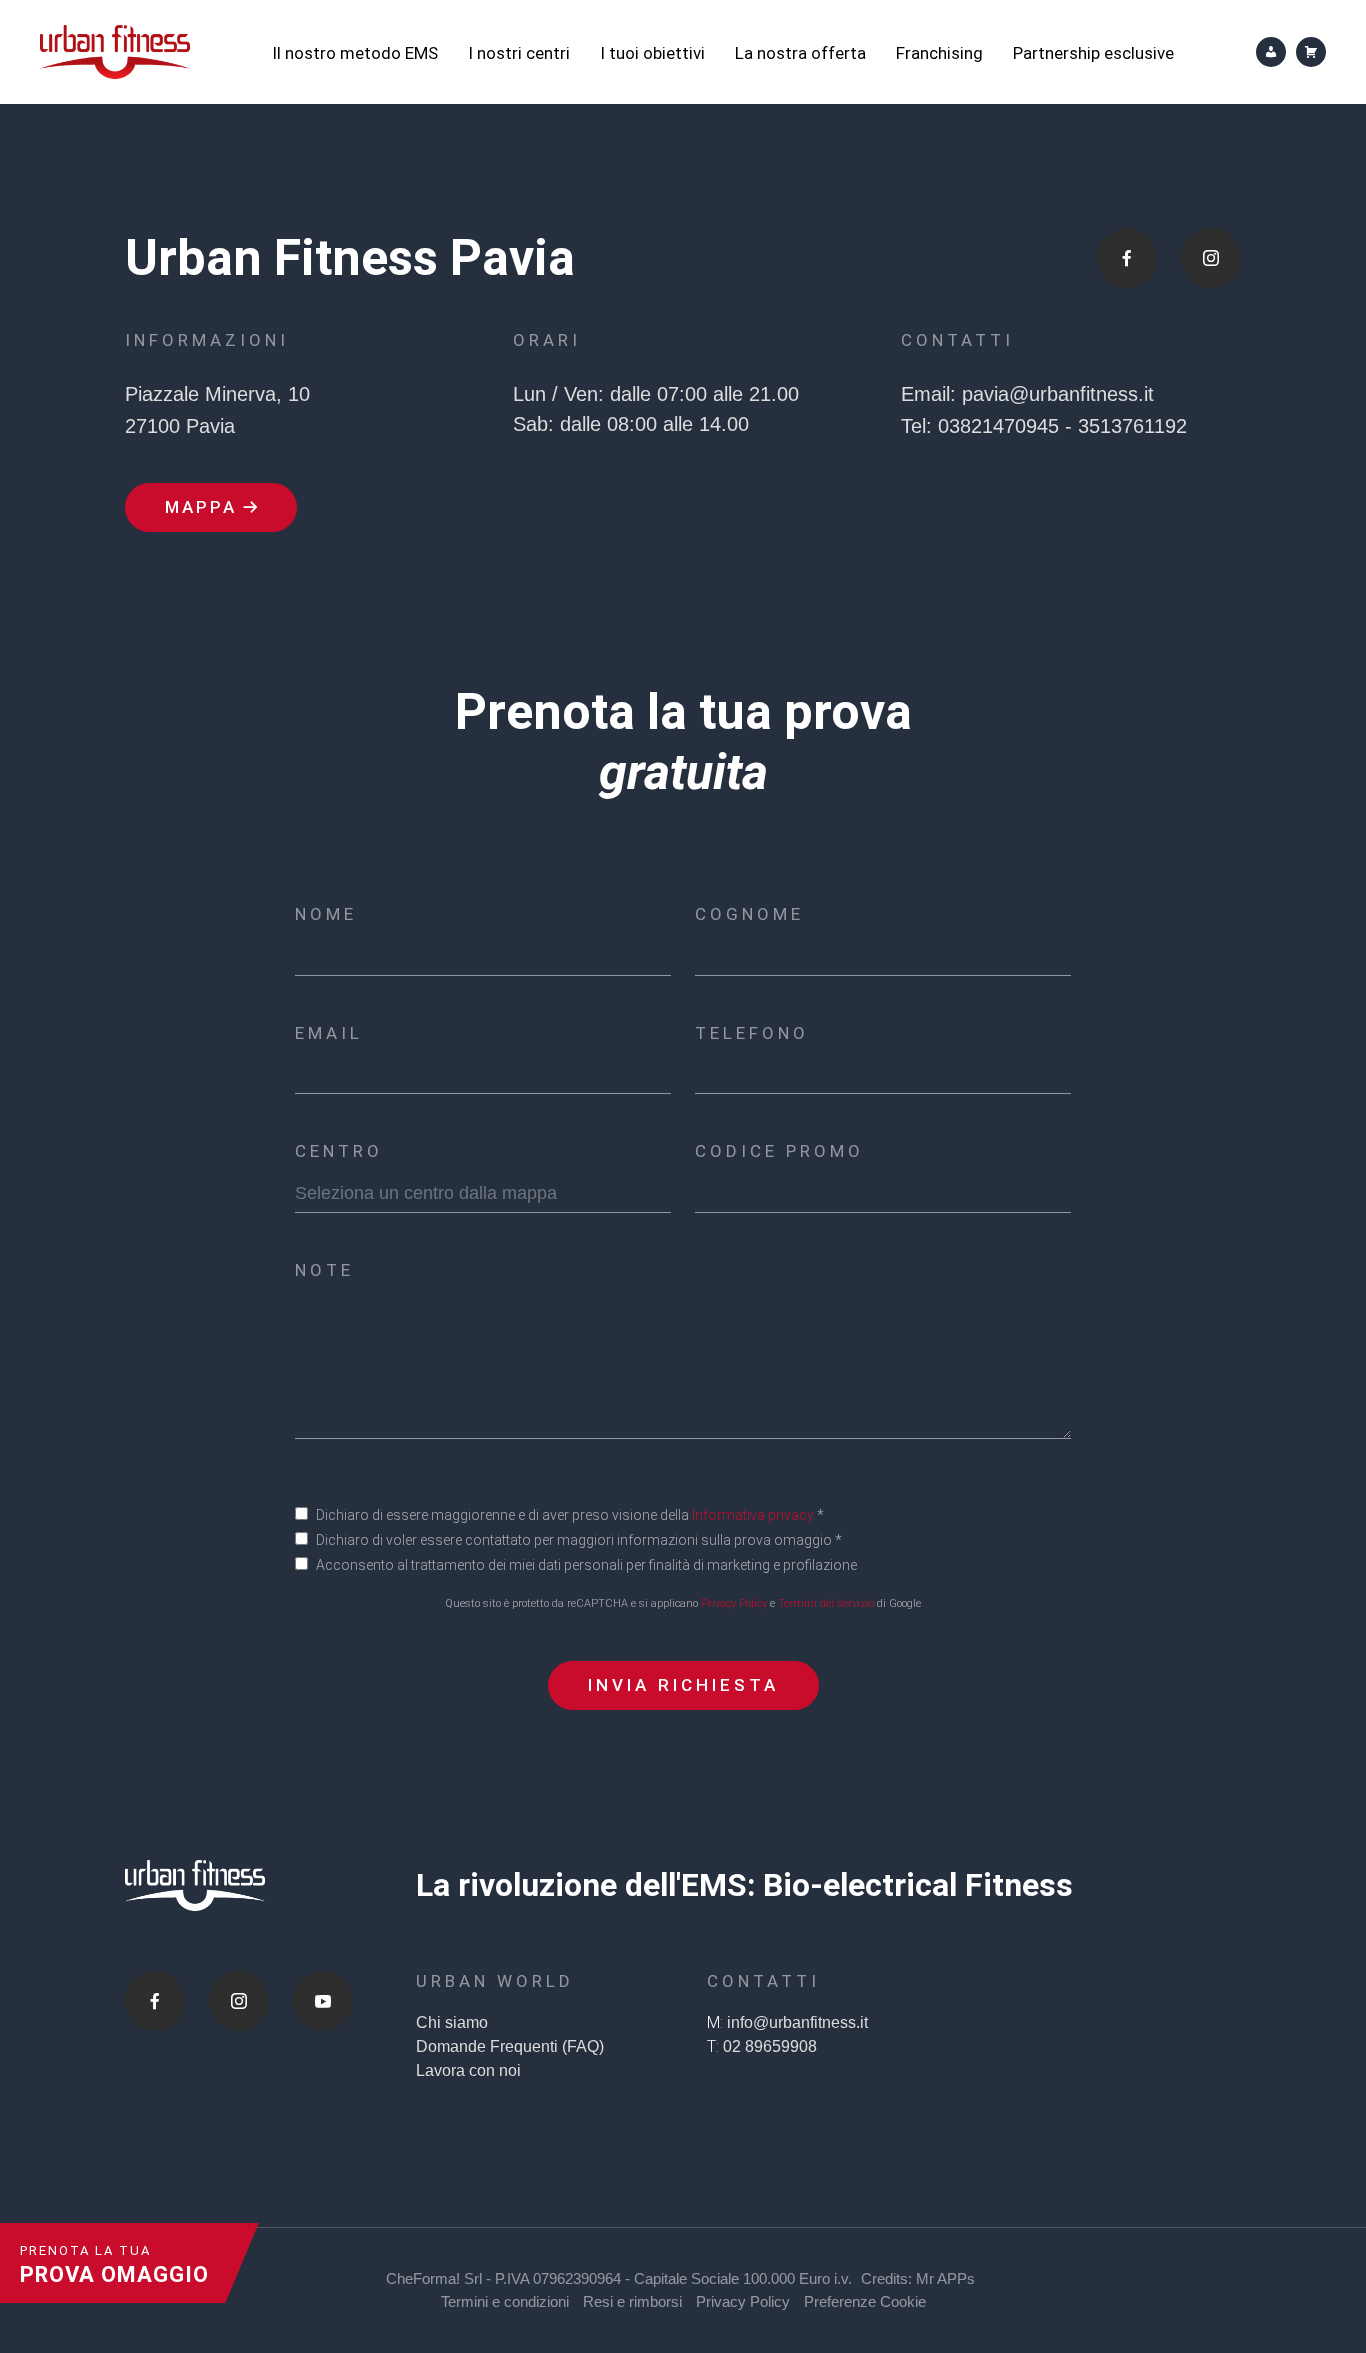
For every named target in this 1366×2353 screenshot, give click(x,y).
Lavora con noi (468, 2070)
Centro (339, 1151)
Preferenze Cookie (865, 2301)
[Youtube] (323, 2001)
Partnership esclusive (1093, 53)
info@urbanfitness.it (797, 2022)
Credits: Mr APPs (918, 2278)
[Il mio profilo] (1271, 52)
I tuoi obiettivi (652, 53)
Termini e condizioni (505, 2301)
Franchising (939, 53)
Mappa (201, 507)
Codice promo (779, 1151)
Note (324, 1270)
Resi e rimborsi (632, 2301)
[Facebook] (155, 2001)
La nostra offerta (800, 53)
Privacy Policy (734, 1603)
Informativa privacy (753, 1515)
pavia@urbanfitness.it (1058, 394)
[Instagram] (239, 2001)
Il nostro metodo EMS (355, 53)
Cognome (749, 914)
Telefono (752, 1033)
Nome (326, 914)
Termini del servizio (826, 1603)
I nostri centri (519, 53)
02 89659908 (770, 2046)
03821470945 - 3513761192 (1062, 426)
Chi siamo (452, 2022)
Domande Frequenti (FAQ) (510, 2046)
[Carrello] (1311, 52)
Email (329, 1033)
